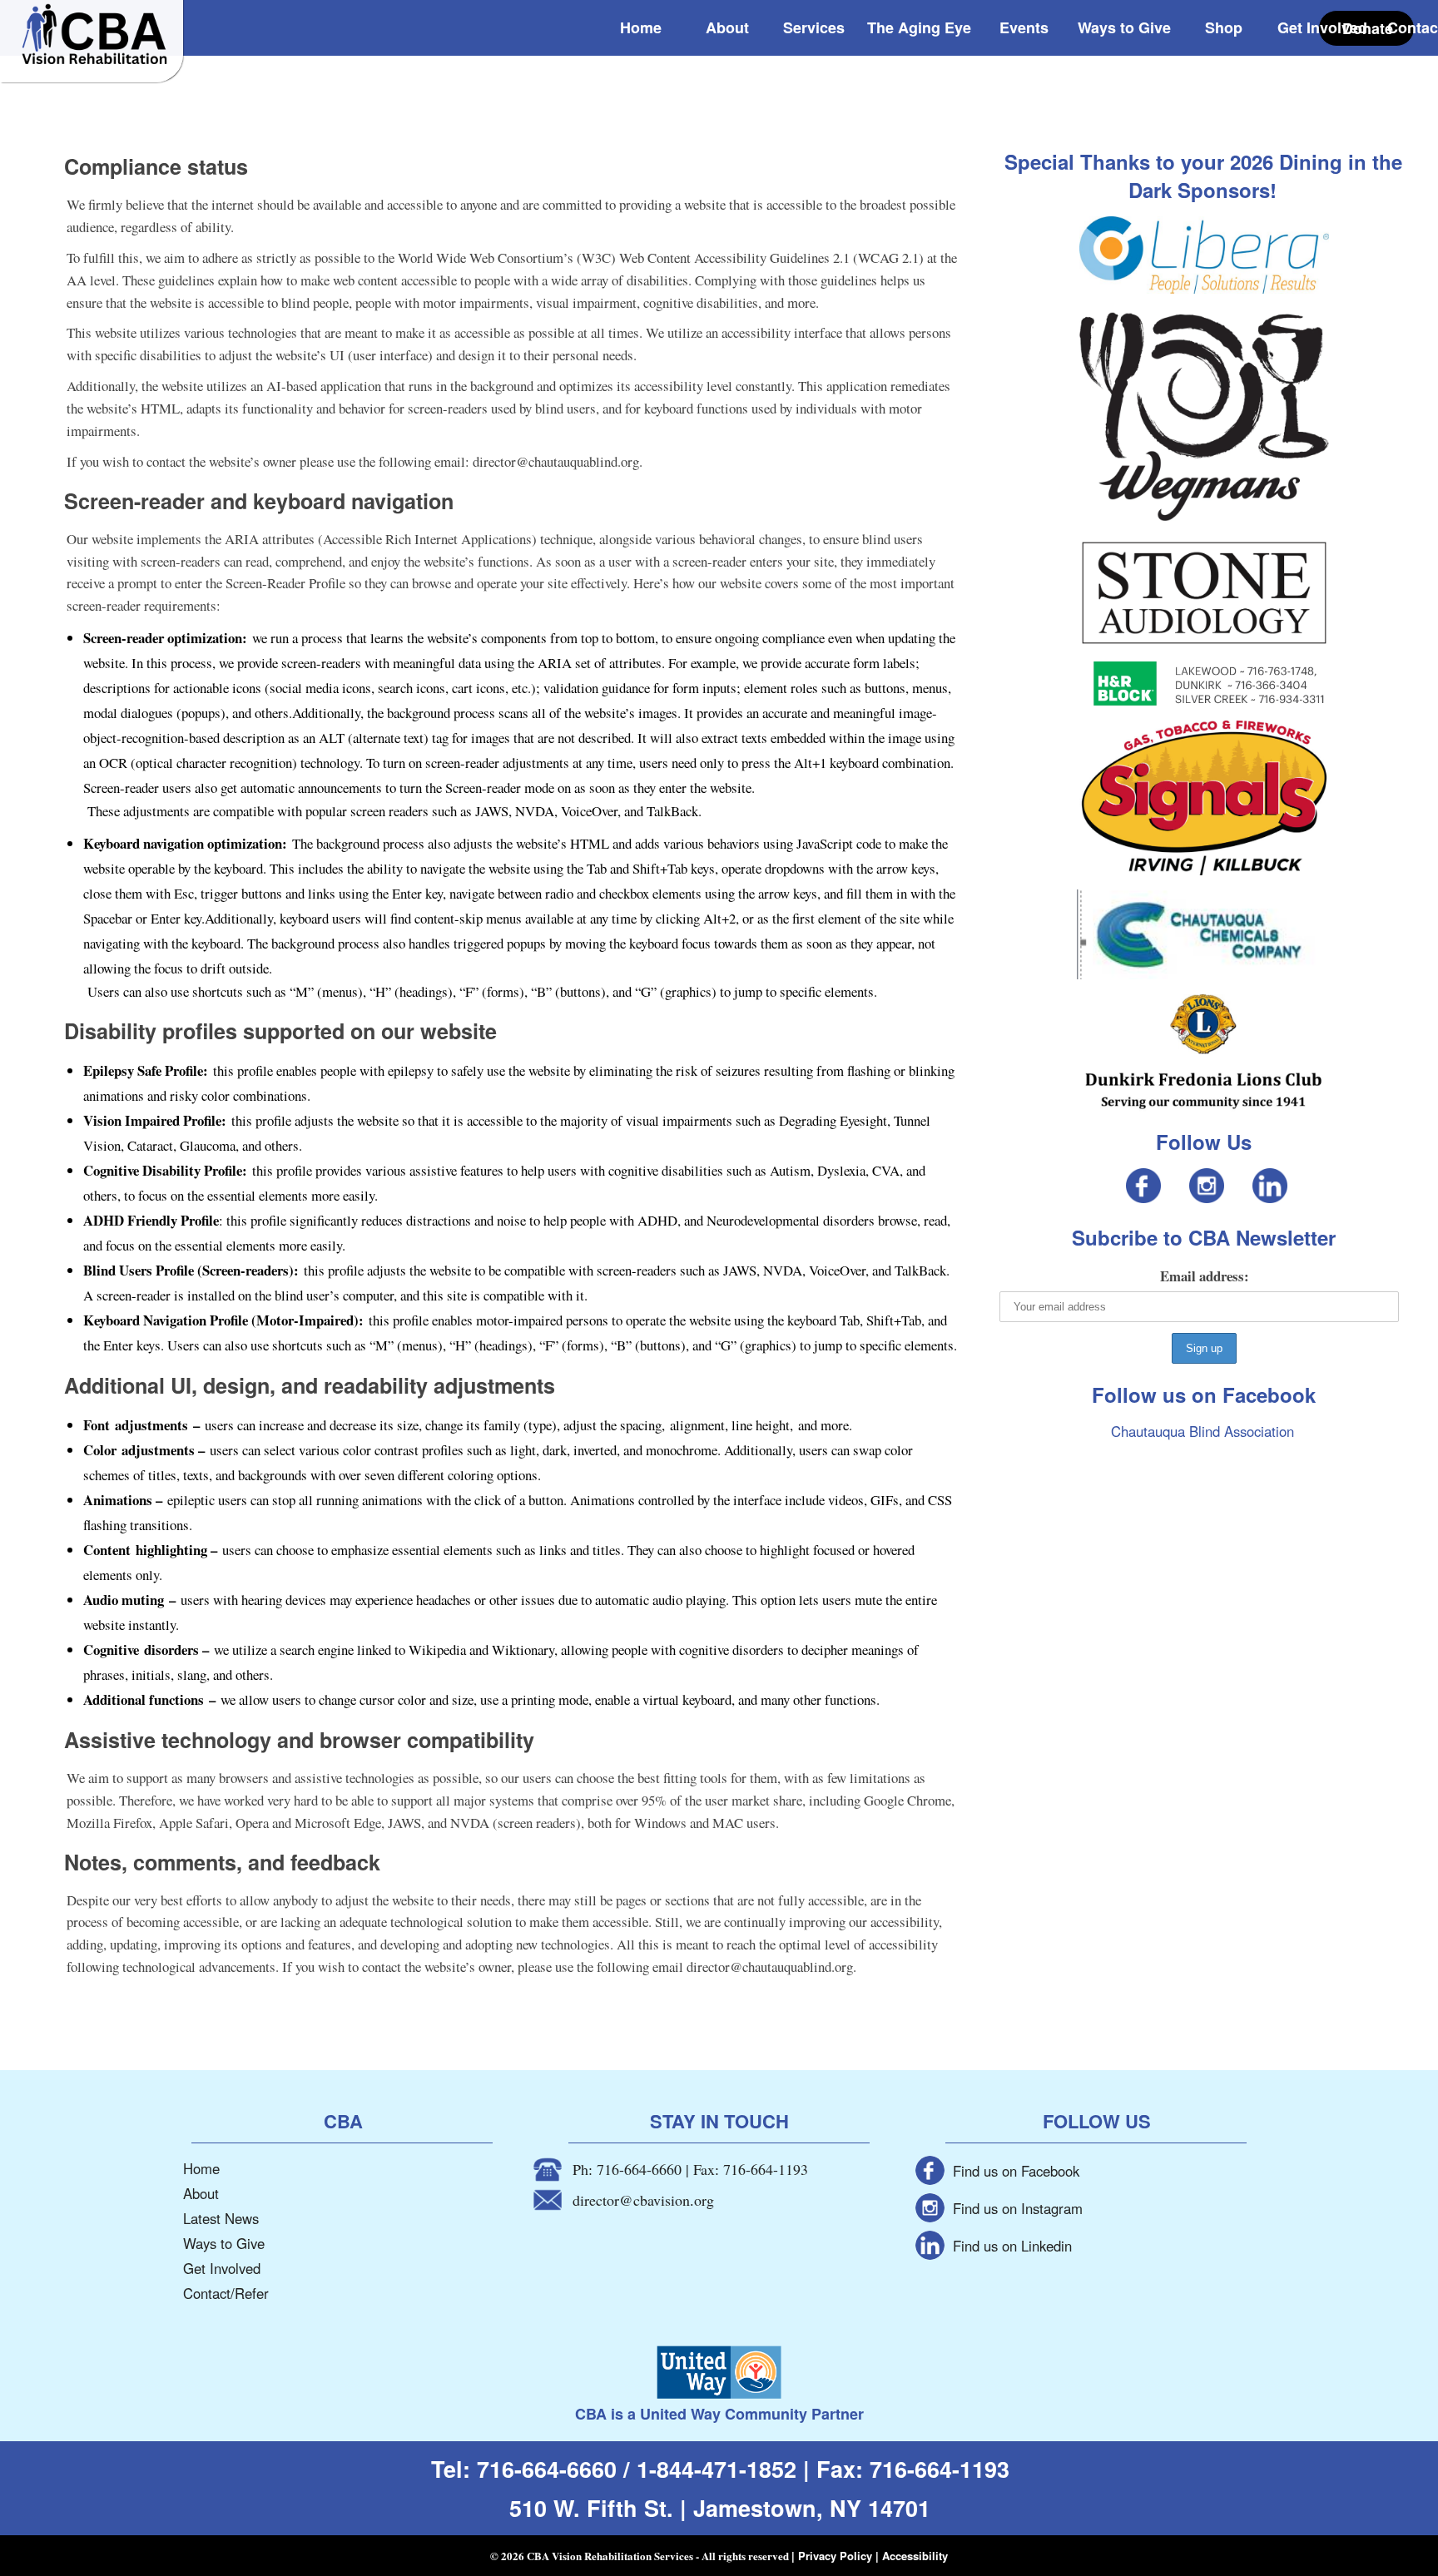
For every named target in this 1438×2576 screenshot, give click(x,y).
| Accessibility (912, 2556)
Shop (1224, 27)
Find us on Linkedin (1012, 2246)
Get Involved (1322, 27)
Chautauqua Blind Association (1202, 1431)
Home (641, 27)
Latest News (221, 2218)
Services (814, 27)
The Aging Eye (919, 27)
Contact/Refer (226, 2293)
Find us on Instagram (1018, 2208)
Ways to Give (1124, 27)
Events (1024, 27)
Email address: (1205, 1276)
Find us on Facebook (1016, 2171)
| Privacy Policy (833, 2556)
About (727, 27)
